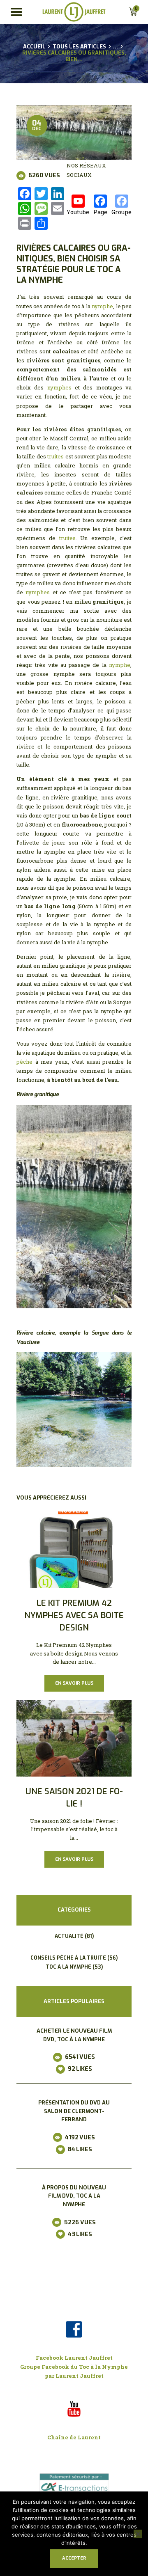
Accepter (74, 2558)
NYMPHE (46, 280)
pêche (24, 1062)
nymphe (102, 306)
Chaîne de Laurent (74, 2437)
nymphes (59, 387)
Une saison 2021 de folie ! (74, 1798)
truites (55, 456)
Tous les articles (79, 47)
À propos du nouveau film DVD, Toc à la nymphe (74, 2196)
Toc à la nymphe (68, 1967)
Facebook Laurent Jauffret (74, 2358)
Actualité (69, 1936)
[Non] (138, 2534)
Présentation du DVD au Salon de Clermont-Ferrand (74, 2111)
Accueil (34, 47)
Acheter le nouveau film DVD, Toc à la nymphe (74, 2035)
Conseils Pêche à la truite (68, 1958)
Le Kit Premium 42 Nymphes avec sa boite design (74, 1616)
